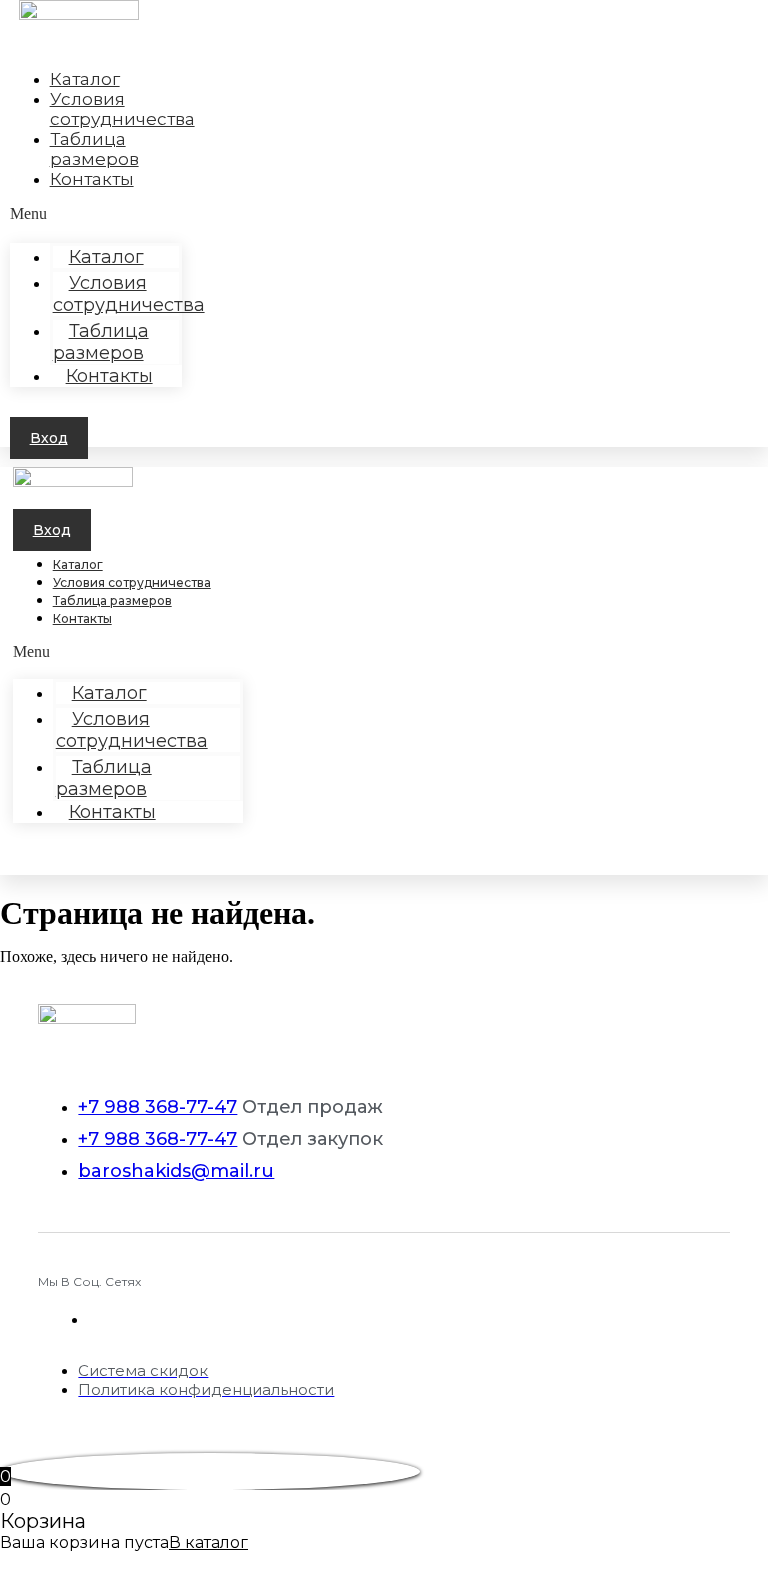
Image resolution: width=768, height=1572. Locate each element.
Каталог (78, 564)
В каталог (208, 1542)
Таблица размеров (101, 342)
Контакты (92, 179)
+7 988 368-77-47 (157, 1107)
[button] (49, 438)
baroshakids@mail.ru (176, 1171)
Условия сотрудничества (129, 294)
